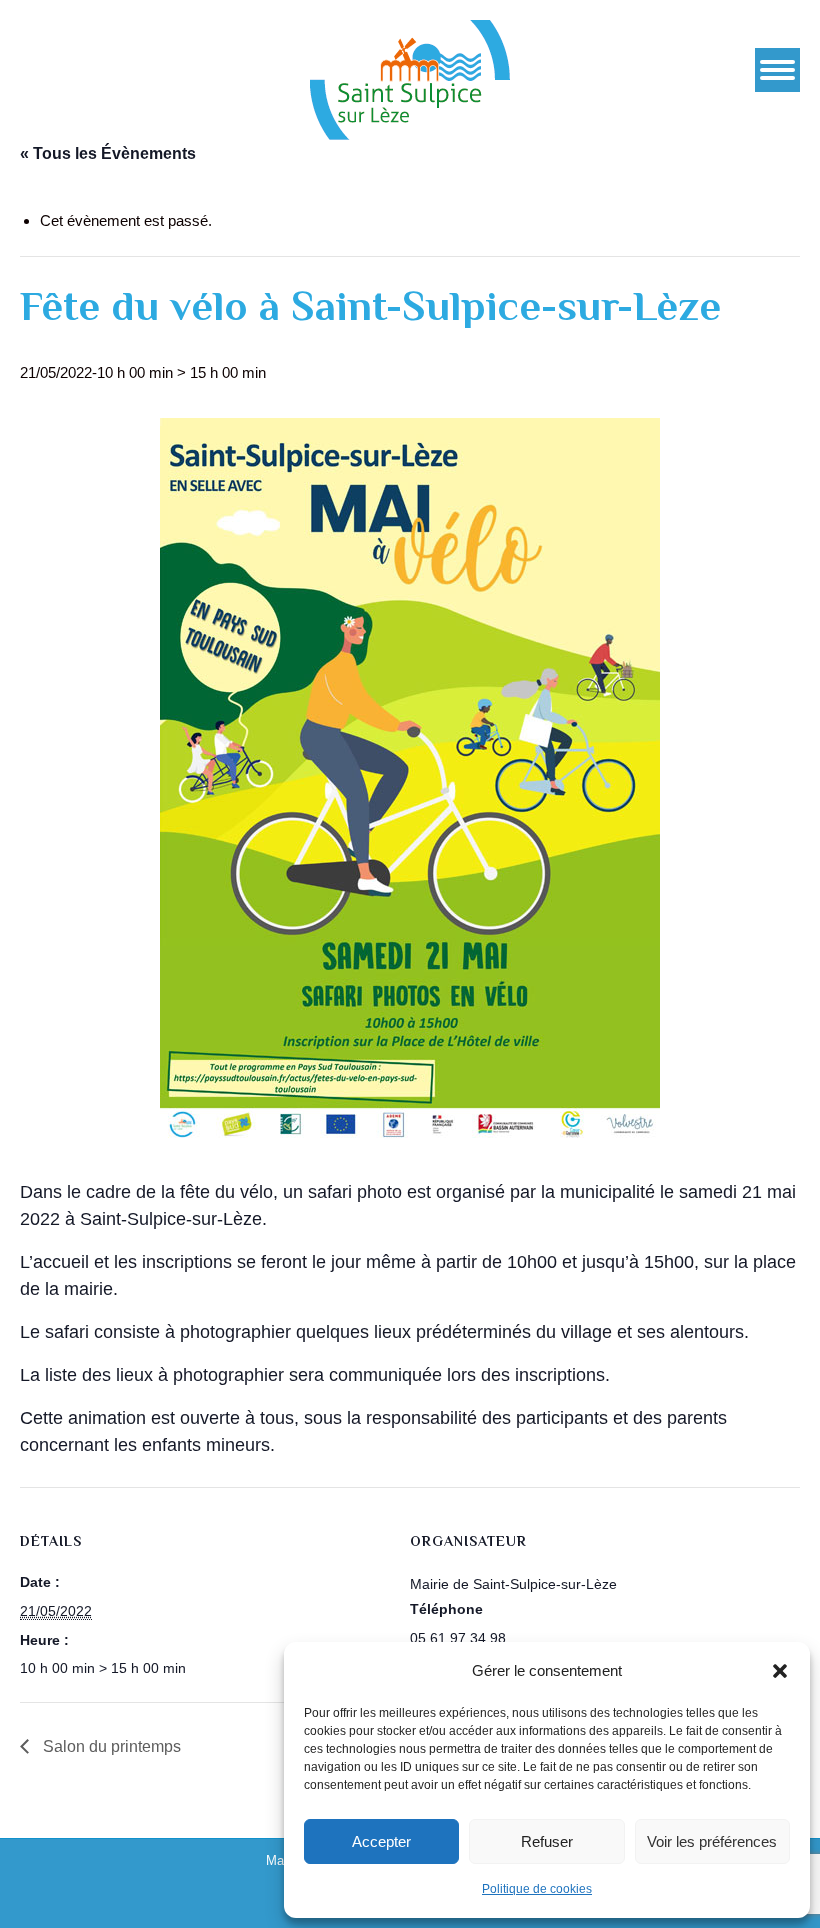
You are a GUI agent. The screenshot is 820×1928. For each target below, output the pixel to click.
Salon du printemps (110, 1746)
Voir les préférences (712, 1841)
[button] (780, 1671)
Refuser (547, 1841)
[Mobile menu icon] (777, 70)
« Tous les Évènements (108, 153)
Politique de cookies (537, 1889)
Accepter (381, 1841)
